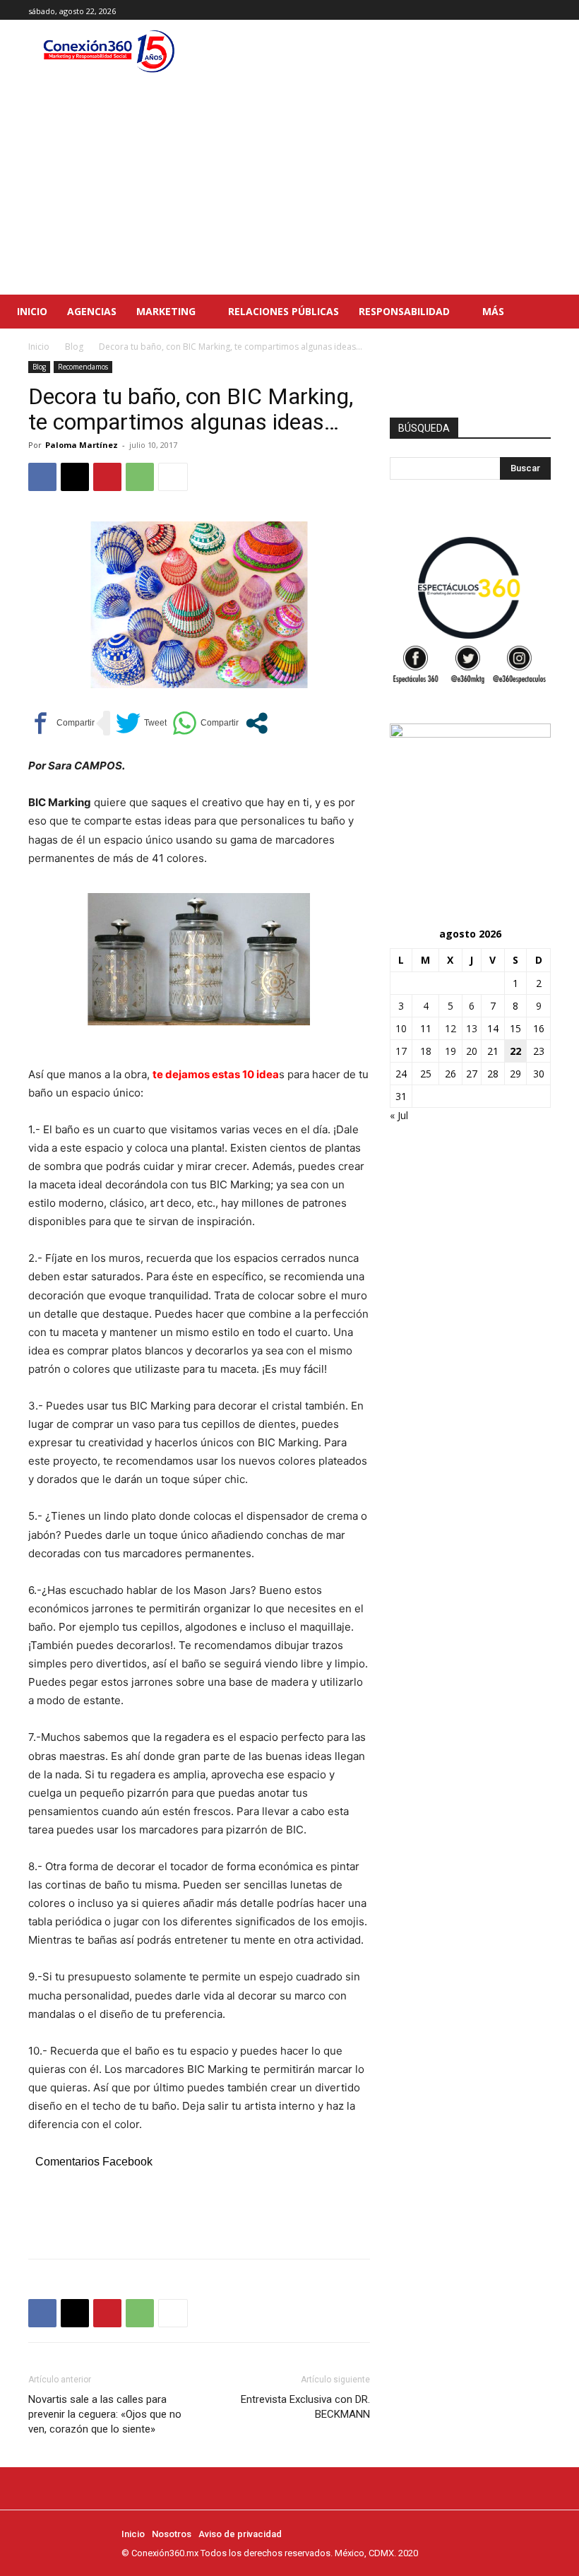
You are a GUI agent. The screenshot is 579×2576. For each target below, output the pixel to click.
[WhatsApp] (140, 477)
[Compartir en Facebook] (61, 723)
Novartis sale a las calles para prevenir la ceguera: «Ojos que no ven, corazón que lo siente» (105, 2414)
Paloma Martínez (82, 445)
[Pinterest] (107, 477)
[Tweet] (141, 723)
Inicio (39, 347)
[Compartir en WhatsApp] (205, 723)
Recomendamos (83, 367)
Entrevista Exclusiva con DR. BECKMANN (305, 2407)
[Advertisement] (289, 189)
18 (426, 1051)
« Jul (399, 1115)
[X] (543, 10)
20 (472, 1051)
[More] (173, 477)
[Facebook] (511, 10)
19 (450, 1051)
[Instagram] (526, 10)
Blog (74, 347)
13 (472, 1028)
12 (450, 1028)
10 (401, 1028)
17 (401, 1051)
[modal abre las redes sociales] (257, 723)
